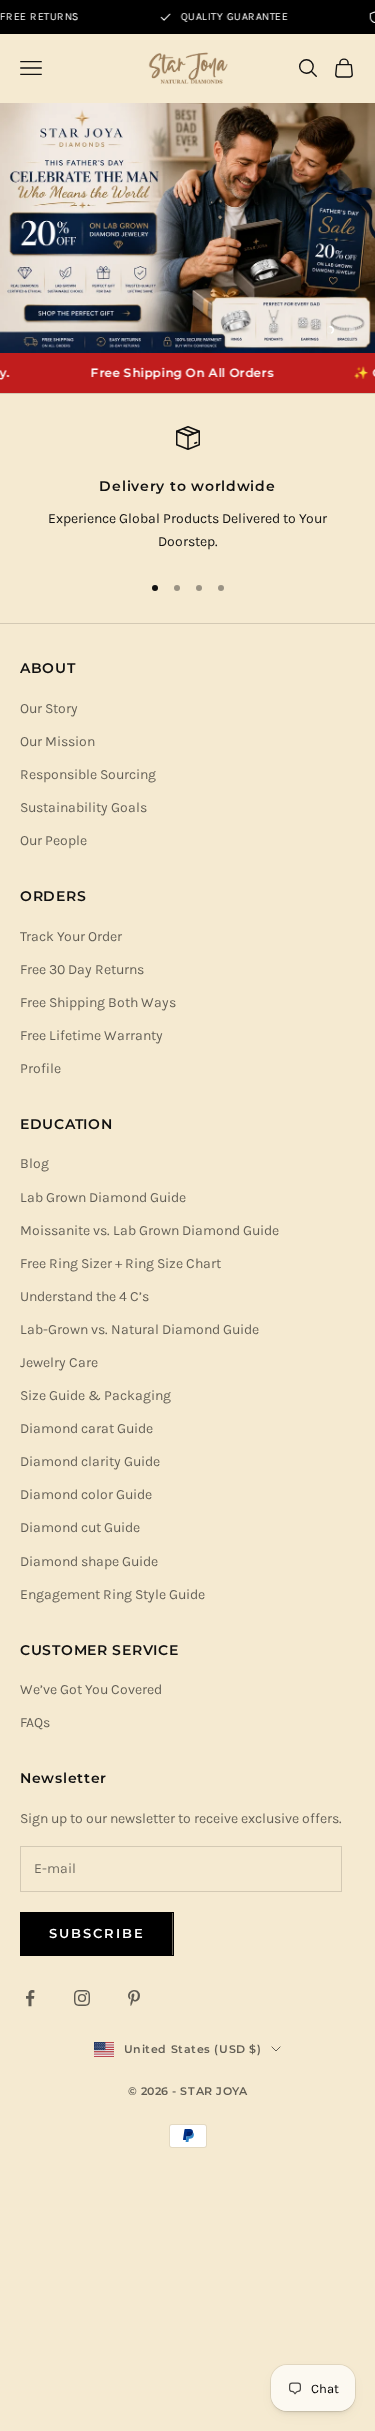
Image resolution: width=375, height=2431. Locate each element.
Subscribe (97, 1933)
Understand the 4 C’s (84, 1296)
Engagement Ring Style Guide (112, 1594)
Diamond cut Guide (80, 1527)
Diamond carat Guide (86, 1428)
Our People (53, 840)
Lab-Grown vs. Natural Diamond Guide (139, 1329)
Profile (40, 1068)
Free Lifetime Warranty (91, 1035)
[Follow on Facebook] (30, 1998)
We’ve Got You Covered (91, 1689)
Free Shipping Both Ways (98, 1002)
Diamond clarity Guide (90, 1461)
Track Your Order (71, 936)
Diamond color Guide (86, 1494)
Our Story (49, 708)
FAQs (35, 1722)
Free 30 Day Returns (82, 969)
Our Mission (57, 741)
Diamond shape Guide (89, 1561)
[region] (187, 228)
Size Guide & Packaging (95, 1395)
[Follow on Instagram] (82, 1998)
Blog (34, 1163)
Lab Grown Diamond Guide (103, 1197)
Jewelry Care (59, 1362)
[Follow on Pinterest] (134, 1998)
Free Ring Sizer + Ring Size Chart (120, 1263)
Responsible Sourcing (88, 774)
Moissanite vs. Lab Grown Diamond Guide (149, 1230)
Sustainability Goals (83, 807)
